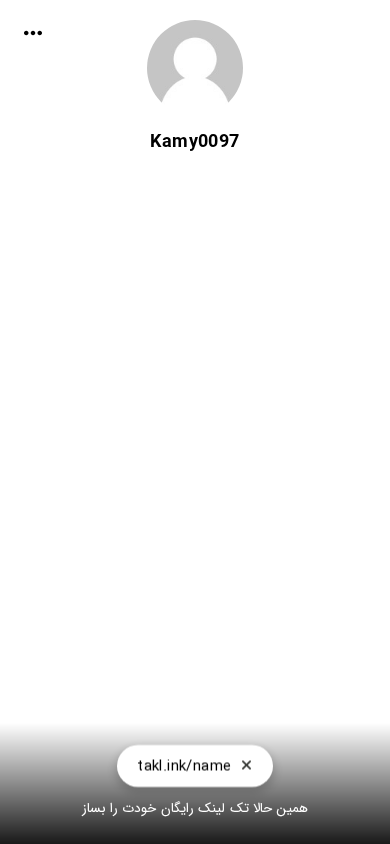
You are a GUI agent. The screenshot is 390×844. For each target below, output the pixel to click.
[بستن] (246, 766)
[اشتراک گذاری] (33, 33)
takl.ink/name (184, 766)
